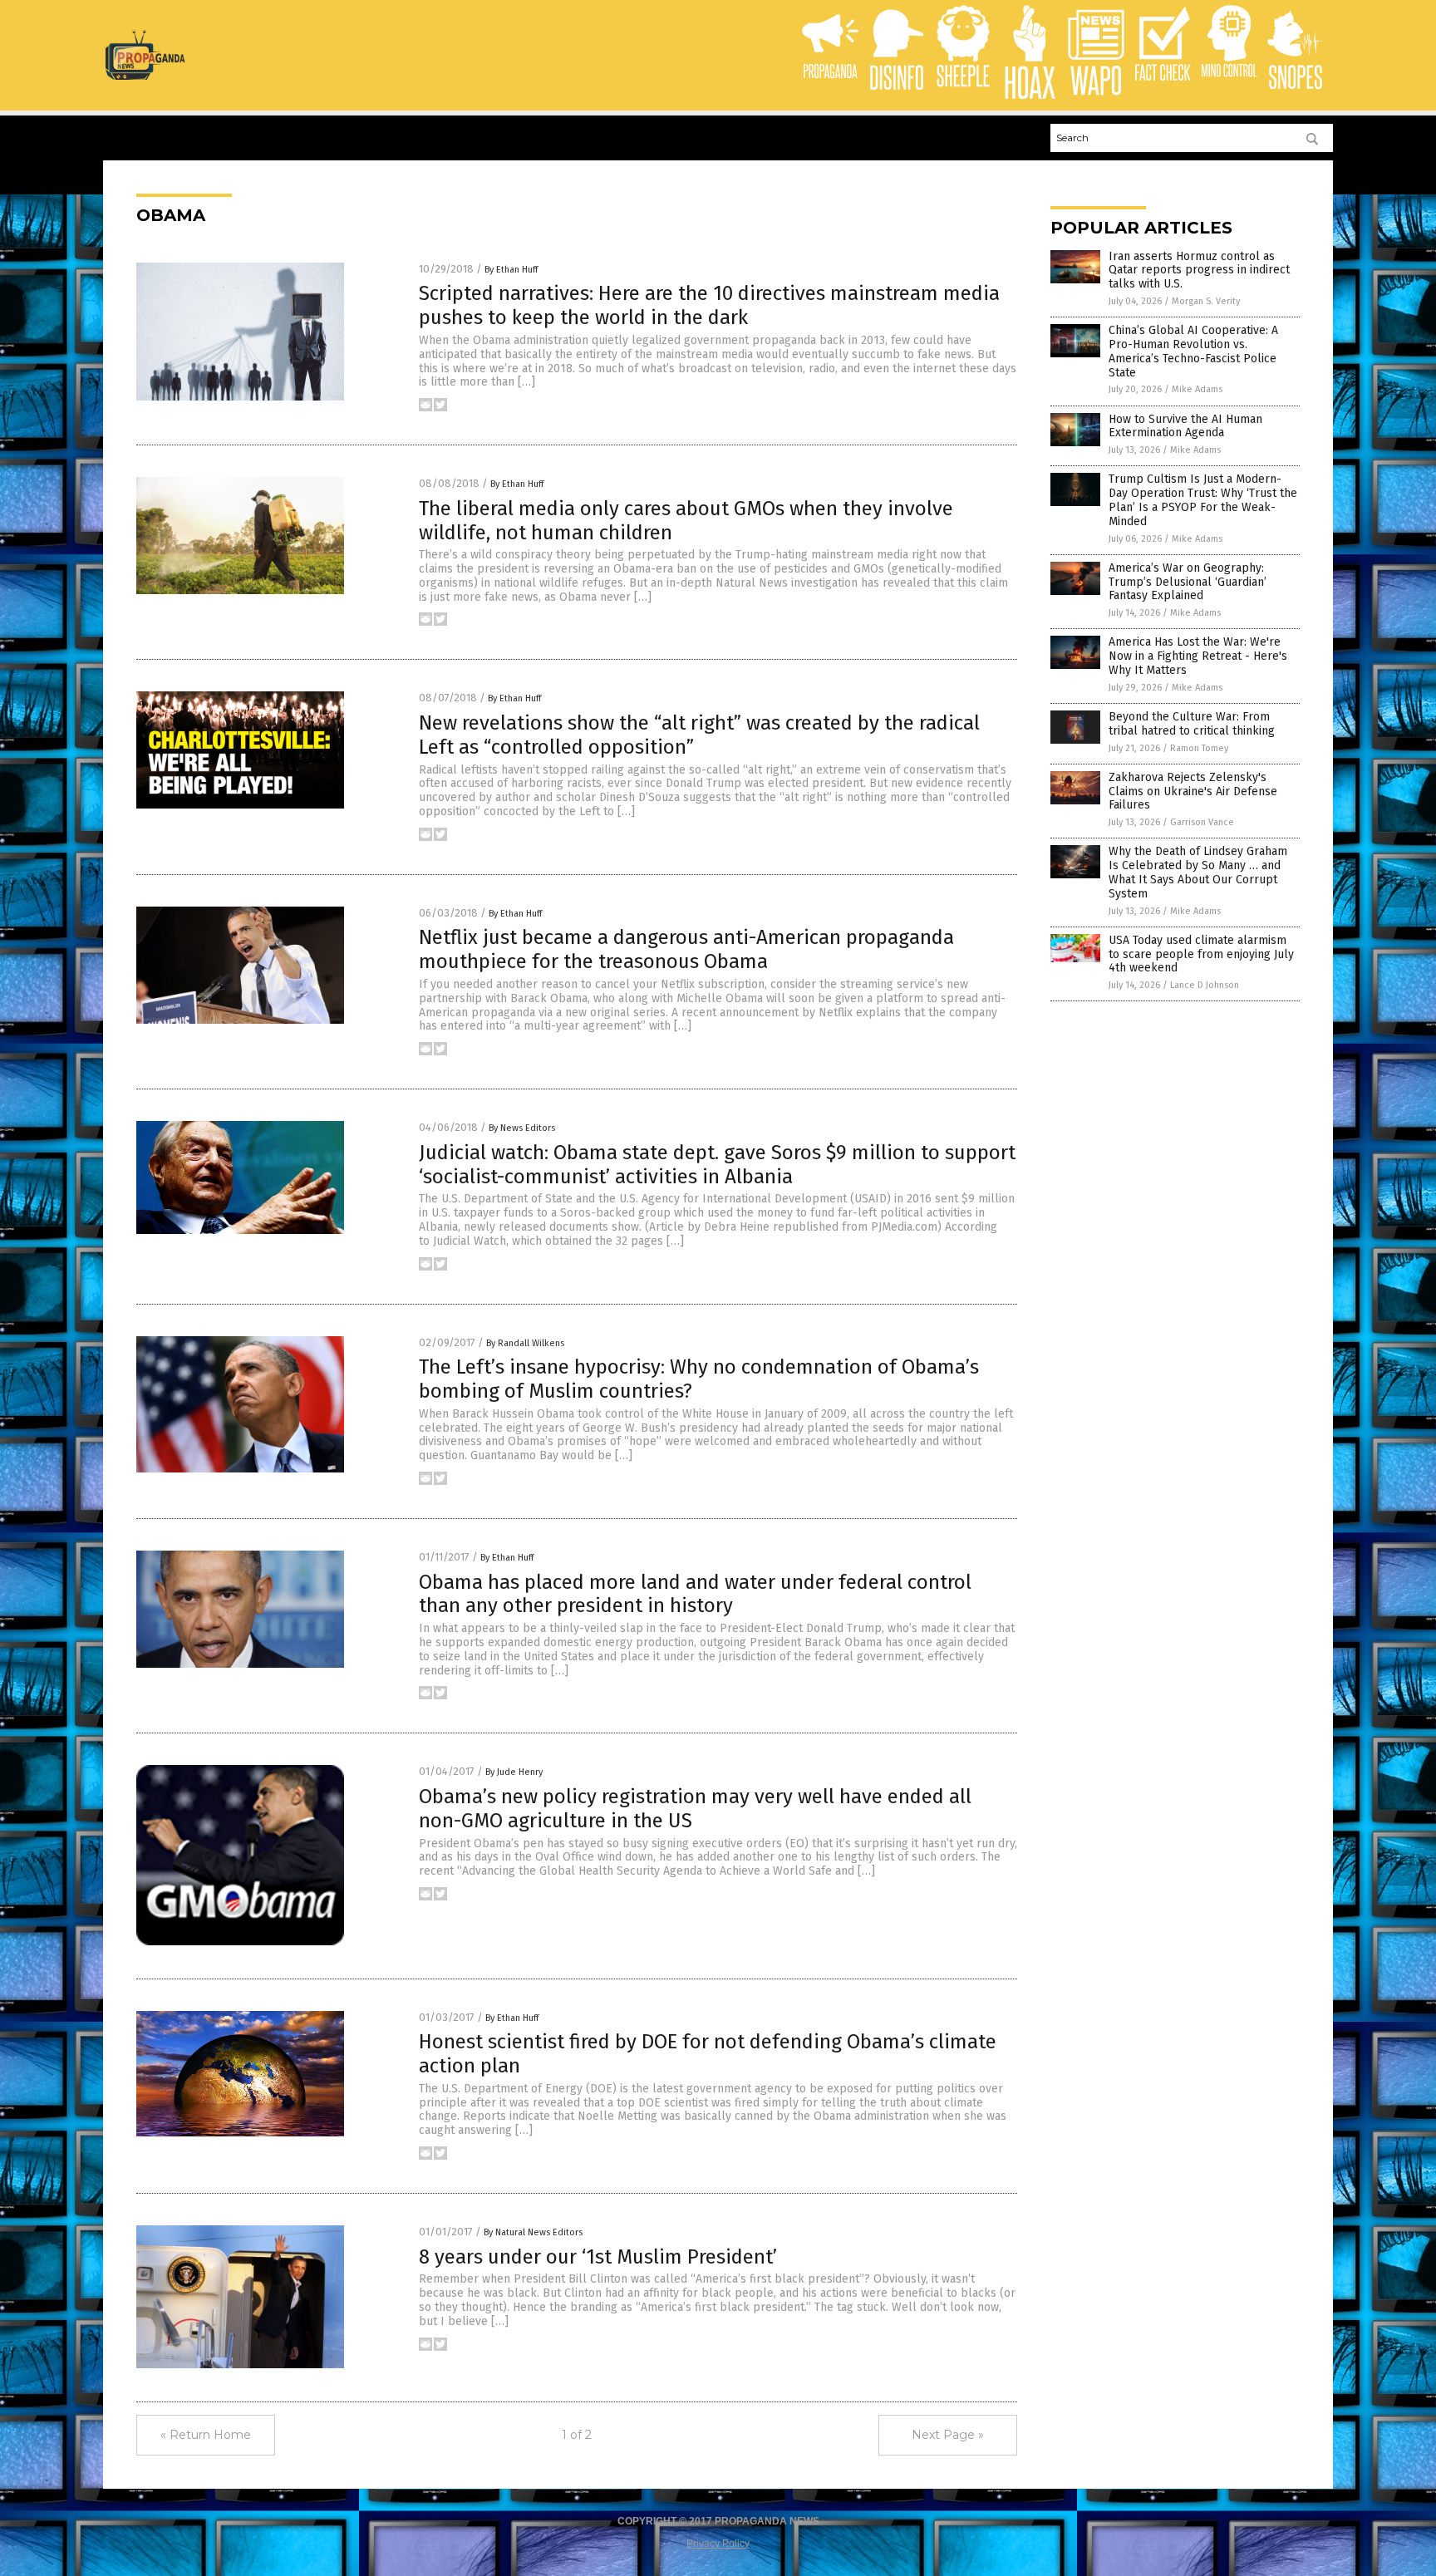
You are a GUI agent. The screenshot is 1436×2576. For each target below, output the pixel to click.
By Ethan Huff (511, 270)
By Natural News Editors (533, 2232)
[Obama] (145, 76)
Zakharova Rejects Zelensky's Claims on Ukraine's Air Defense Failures (1193, 791)
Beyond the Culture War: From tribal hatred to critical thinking (1192, 724)
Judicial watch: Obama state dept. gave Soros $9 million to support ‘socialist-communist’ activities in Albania (717, 1165)
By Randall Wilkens (525, 1343)
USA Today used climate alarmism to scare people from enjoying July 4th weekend (1201, 954)
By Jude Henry (514, 1772)
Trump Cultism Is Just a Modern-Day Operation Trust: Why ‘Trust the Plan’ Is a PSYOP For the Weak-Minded (1203, 500)
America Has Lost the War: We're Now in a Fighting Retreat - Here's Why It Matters (1198, 656)
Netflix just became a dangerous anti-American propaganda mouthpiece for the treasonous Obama (686, 949)
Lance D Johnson (1205, 985)
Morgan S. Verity (1206, 301)
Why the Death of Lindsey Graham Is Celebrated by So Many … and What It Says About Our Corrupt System (1198, 872)
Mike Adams (1197, 389)
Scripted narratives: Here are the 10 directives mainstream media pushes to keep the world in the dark (709, 305)
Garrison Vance (1202, 822)
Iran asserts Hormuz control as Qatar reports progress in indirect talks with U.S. (1199, 270)
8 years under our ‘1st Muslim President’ (598, 2257)
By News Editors (522, 1128)
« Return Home (206, 2435)
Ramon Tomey (1199, 748)
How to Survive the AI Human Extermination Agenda (1185, 426)
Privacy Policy (718, 2544)
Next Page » (948, 2435)
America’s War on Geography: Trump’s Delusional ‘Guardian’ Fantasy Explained (1188, 582)
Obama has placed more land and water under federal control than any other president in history (695, 1594)
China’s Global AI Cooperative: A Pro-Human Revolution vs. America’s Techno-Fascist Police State (1193, 351)
